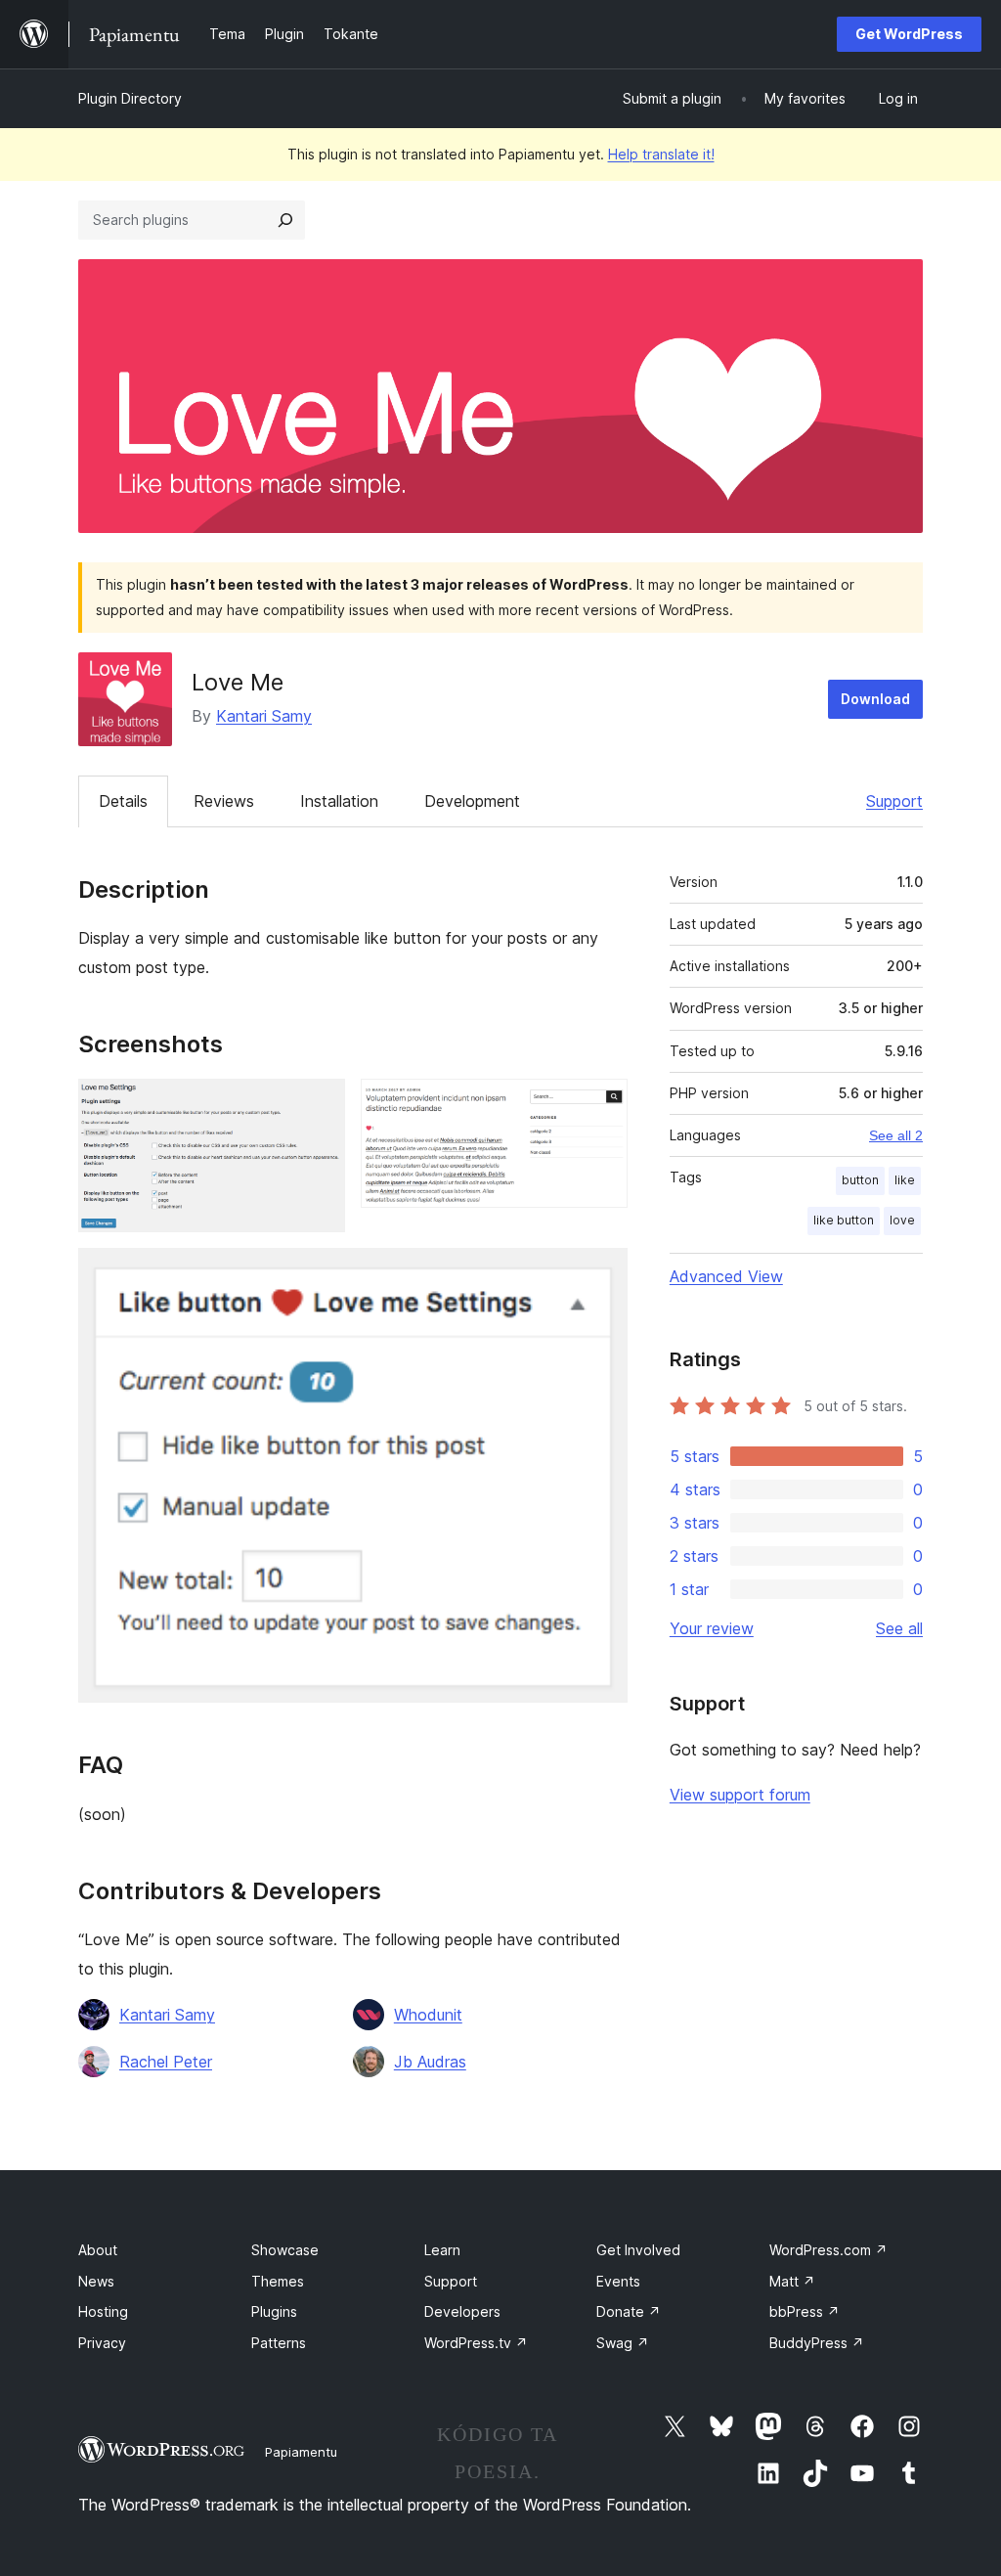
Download (875, 699)
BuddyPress (817, 2343)
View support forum (740, 1795)
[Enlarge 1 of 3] (319, 1105)
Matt (792, 2281)
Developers (462, 2311)
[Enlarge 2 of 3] (601, 1105)
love (902, 1220)
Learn (442, 2250)
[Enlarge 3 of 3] (601, 1274)
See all (899, 1628)
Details (123, 801)
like (905, 1180)
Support (894, 801)
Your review (712, 1628)
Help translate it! (661, 154)
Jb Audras (430, 2062)
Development (472, 801)
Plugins (274, 2311)
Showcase (285, 2250)
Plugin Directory (130, 98)
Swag (623, 2343)
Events (618, 2281)
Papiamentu (301, 2452)
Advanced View (726, 1276)
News (96, 2281)
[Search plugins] (285, 220)
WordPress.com (828, 2250)
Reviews (224, 801)
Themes (278, 2281)
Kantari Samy (264, 716)
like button (844, 1220)
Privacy (102, 2343)
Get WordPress (909, 34)
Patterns (279, 2343)
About (98, 2250)
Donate (629, 2311)
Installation (339, 801)
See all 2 (896, 1135)
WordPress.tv (476, 2343)
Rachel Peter (166, 2062)
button (860, 1180)
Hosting (103, 2311)
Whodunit (428, 2015)
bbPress (805, 2311)
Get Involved (638, 2250)
